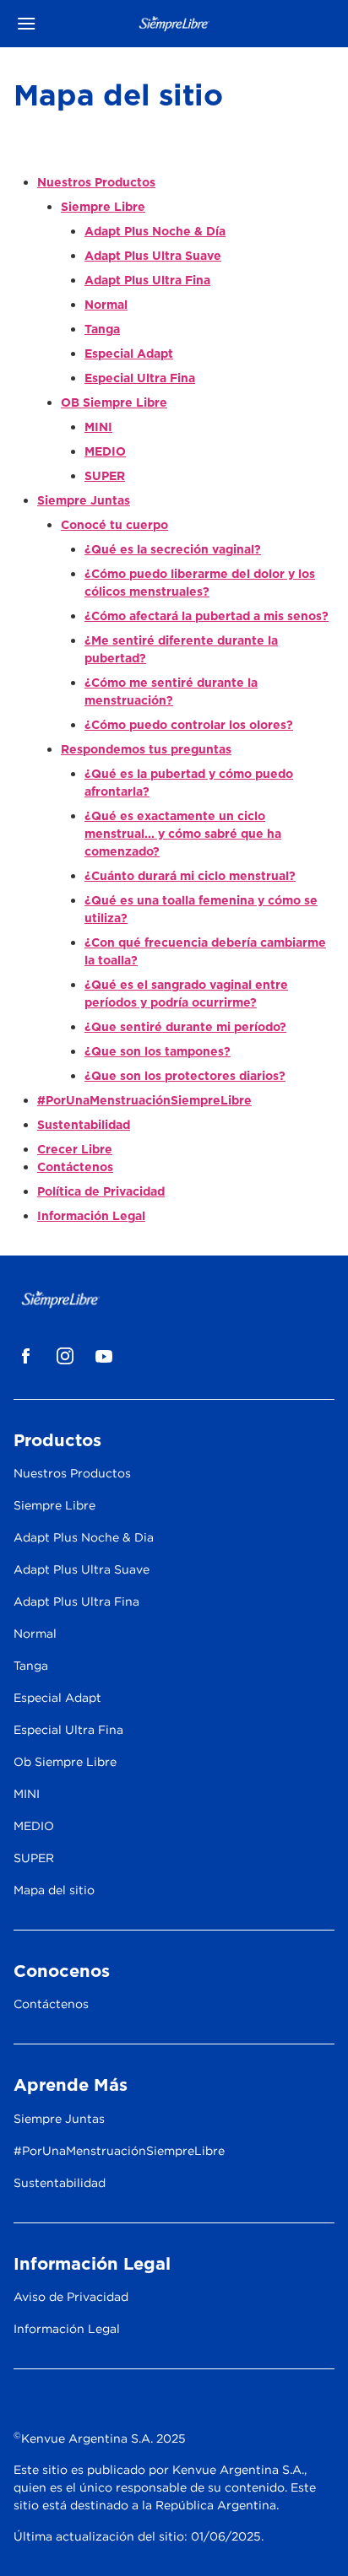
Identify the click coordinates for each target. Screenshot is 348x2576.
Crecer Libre (75, 1149)
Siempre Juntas (84, 500)
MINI (98, 427)
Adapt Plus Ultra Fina (147, 280)
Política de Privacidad (101, 1191)
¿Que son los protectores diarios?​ (185, 1076)
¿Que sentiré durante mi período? (185, 1027)
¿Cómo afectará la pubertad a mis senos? (207, 616)
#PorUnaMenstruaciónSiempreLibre (144, 1100)
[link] (26, 1356)
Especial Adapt (129, 354)
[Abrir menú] (54, 24)
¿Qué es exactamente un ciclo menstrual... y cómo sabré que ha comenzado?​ (183, 834)
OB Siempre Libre (114, 402)
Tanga (102, 329)
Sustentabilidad (84, 1125)
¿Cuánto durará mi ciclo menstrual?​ (190, 876)
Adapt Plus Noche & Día (155, 231)
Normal (106, 305)
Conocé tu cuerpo (114, 525)
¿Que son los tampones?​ (158, 1051)
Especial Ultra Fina (140, 378)
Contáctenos (75, 1167)
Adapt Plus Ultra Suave (153, 256)
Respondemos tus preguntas (146, 749)
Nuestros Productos (96, 182)
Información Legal (91, 1216)
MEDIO (105, 451)
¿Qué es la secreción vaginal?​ (173, 549)
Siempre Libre (103, 207)
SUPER (105, 476)
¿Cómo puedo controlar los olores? (189, 725)
